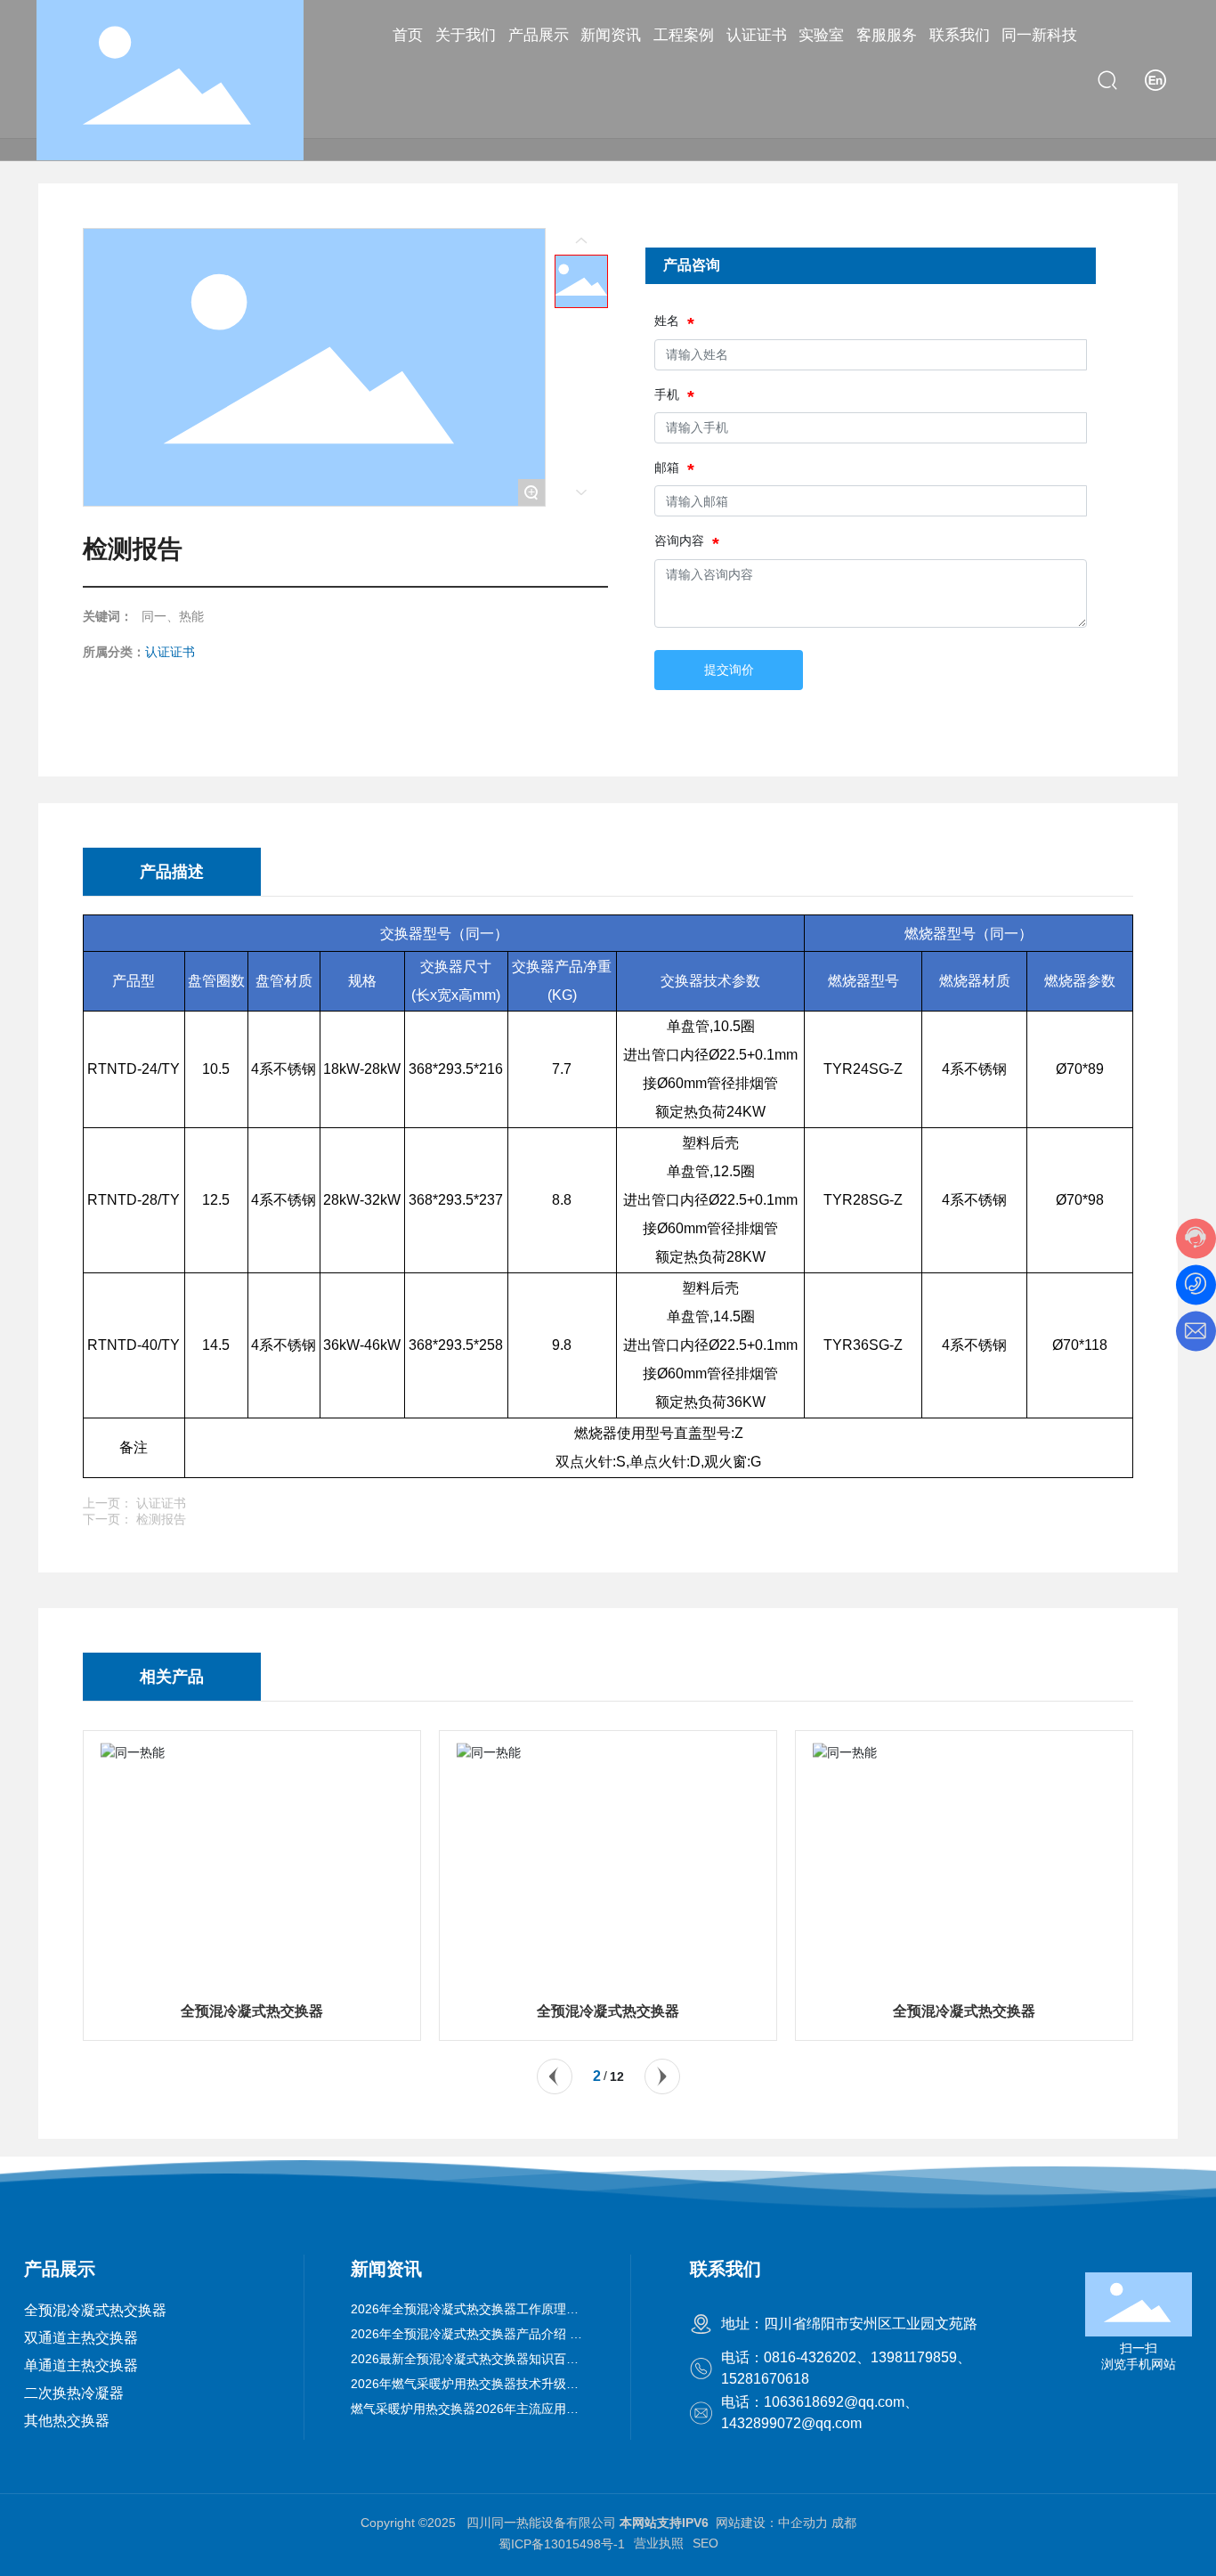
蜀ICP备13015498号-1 (562, 2544)
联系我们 (726, 2269)
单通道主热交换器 (81, 2365)
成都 (844, 2523)
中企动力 (803, 2523)
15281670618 (765, 2379)
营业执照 (659, 2543)
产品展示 (60, 2269)
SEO (705, 2543)
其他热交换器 (67, 2421)
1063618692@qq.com (834, 2402)
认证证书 (170, 652)
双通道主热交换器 (81, 2338)
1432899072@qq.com (791, 2423)
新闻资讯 (386, 2269)
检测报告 (161, 1519)
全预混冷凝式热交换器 (252, 2011)
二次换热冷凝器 (74, 2393)
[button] (555, 2076)
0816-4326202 (810, 2357)
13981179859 (914, 2357)
